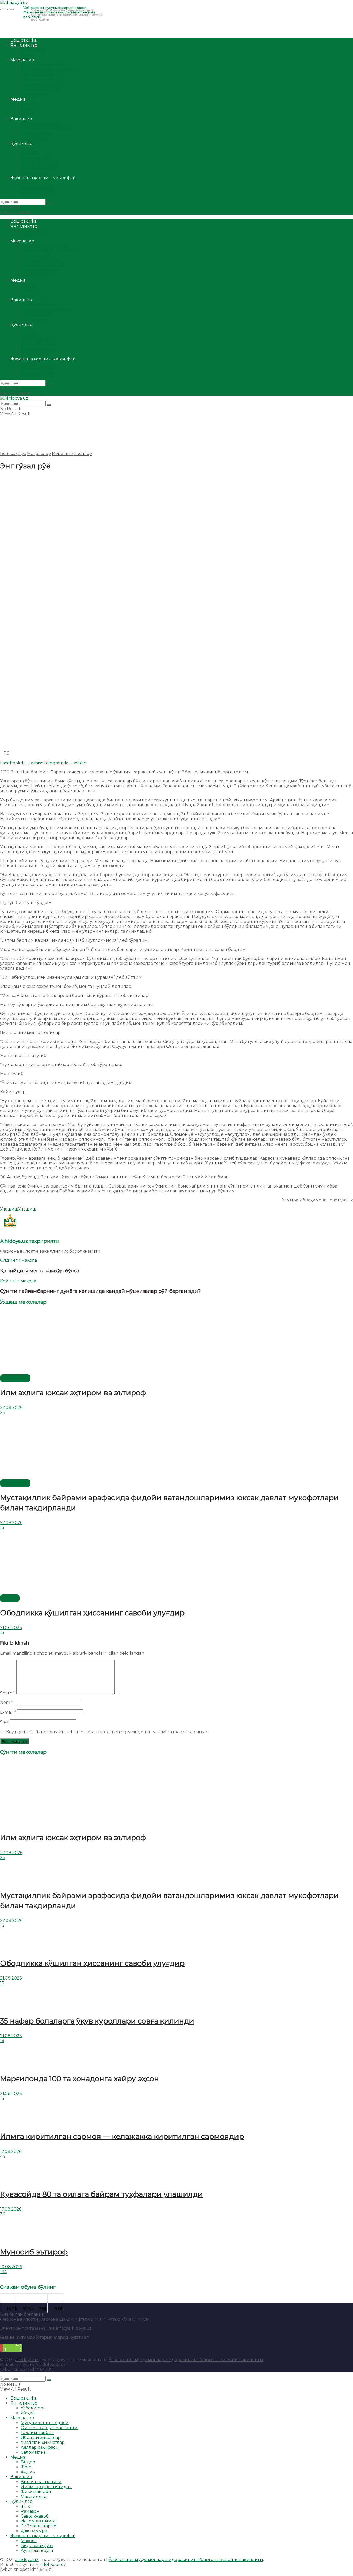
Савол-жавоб (35, 158)
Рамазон (30, 153)
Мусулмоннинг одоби (45, 65)
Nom (6, 1702)
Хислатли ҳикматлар (43, 84)
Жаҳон (28, 55)
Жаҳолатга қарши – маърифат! (43, 178)
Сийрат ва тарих (38, 168)
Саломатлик (34, 94)
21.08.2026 (11, 1628)
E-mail (8, 1712)
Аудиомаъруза (37, 193)
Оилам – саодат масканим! (49, 70)
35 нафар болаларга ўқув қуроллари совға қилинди (97, 2021)
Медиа (18, 99)
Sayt (5, 1722)
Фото (26, 109)
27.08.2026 (11, 1408)
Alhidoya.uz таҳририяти (29, 1241)
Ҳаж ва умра (34, 173)
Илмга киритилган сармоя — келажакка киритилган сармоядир (122, 2136)
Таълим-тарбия (37, 75)
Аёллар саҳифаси (40, 89)
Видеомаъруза (37, 188)
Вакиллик (21, 119)
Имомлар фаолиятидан (46, 129)
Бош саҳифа (23, 40)
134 (3, 2272)
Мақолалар (22, 60)
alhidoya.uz (27, 2360)
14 (2, 2041)
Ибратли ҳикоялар (41, 80)
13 (2, 1528)
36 (2, 2214)
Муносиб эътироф (34, 2252)
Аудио (28, 114)
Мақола (29, 183)
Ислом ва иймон (39, 163)
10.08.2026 (11, 2267)
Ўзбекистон (33, 50)
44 (3, 2156)
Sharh (8, 1693)
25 (2, 1412)
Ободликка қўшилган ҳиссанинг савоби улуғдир (92, 1613)
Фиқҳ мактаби (36, 134)
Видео (28, 104)
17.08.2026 (11, 2151)
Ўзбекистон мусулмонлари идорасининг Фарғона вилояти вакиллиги (186, 2360)
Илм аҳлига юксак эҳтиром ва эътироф (73, 1393)
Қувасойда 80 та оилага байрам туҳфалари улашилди (101, 2194)
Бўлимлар (21, 143)
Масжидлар (34, 139)
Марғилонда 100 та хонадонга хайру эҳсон (79, 2079)
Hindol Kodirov (51, 2365)
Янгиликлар (24, 45)
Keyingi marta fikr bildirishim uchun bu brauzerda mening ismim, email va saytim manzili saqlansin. (107, 1732)
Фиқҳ (26, 148)
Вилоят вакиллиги (41, 124)
